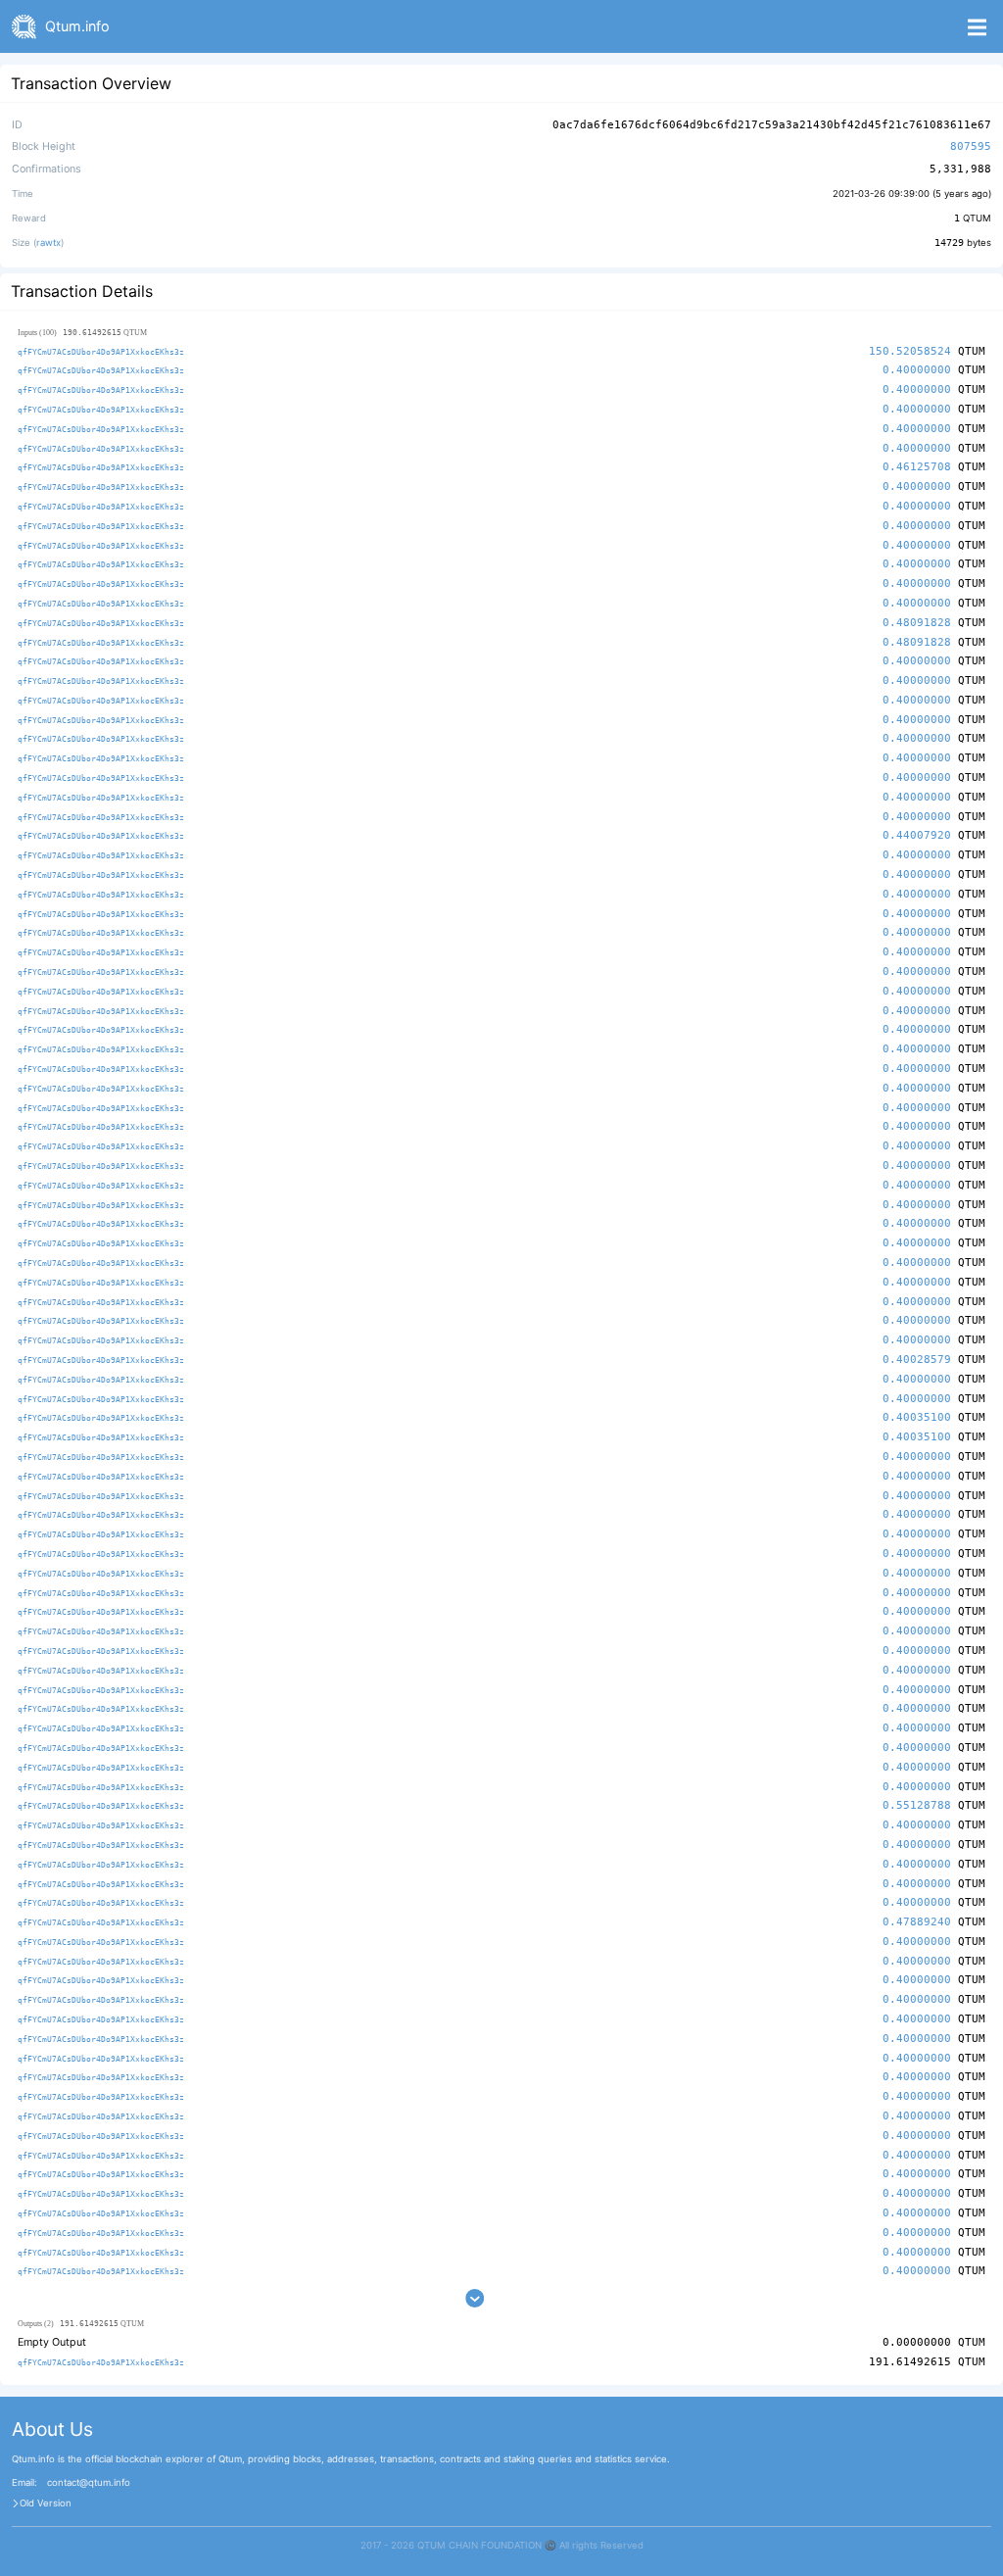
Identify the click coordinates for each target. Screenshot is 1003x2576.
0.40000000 (917, 370)
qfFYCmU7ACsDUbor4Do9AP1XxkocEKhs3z (101, 352)
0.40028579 (917, 1360)
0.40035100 (917, 1417)
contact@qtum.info (89, 2483)
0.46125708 (917, 467)
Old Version (46, 2503)
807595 (971, 146)
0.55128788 (917, 1805)
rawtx (48, 243)
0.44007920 (917, 835)
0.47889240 (917, 1922)
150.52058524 (910, 351)
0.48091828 (917, 623)
